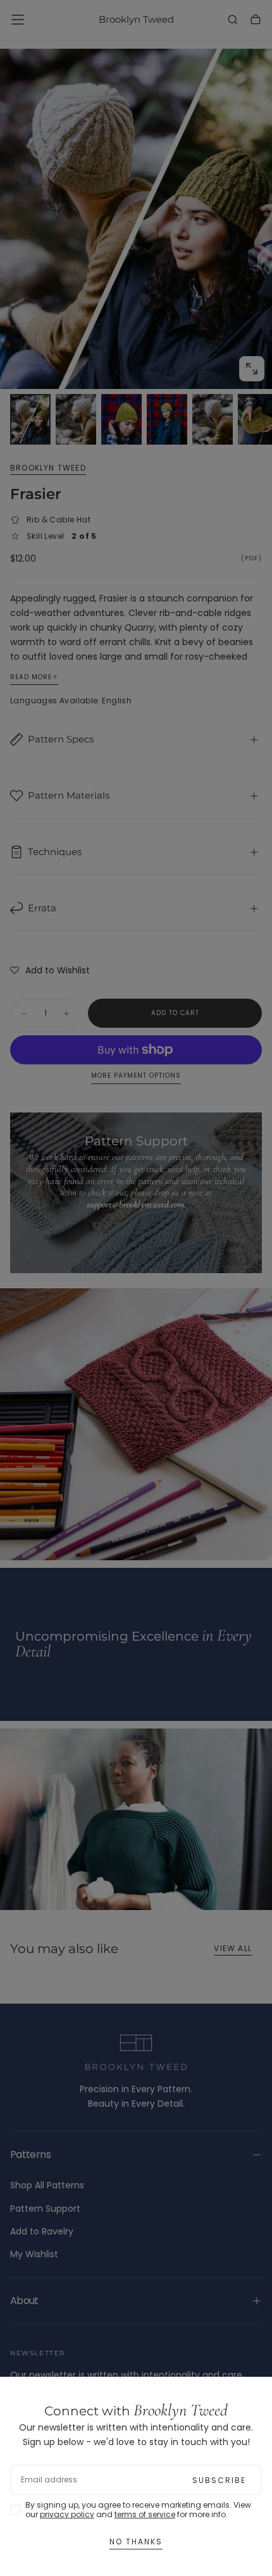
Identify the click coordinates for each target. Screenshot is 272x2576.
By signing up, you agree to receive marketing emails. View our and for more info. (138, 2510)
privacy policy (67, 2514)
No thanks (136, 2542)
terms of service (145, 2514)
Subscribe (219, 2480)
